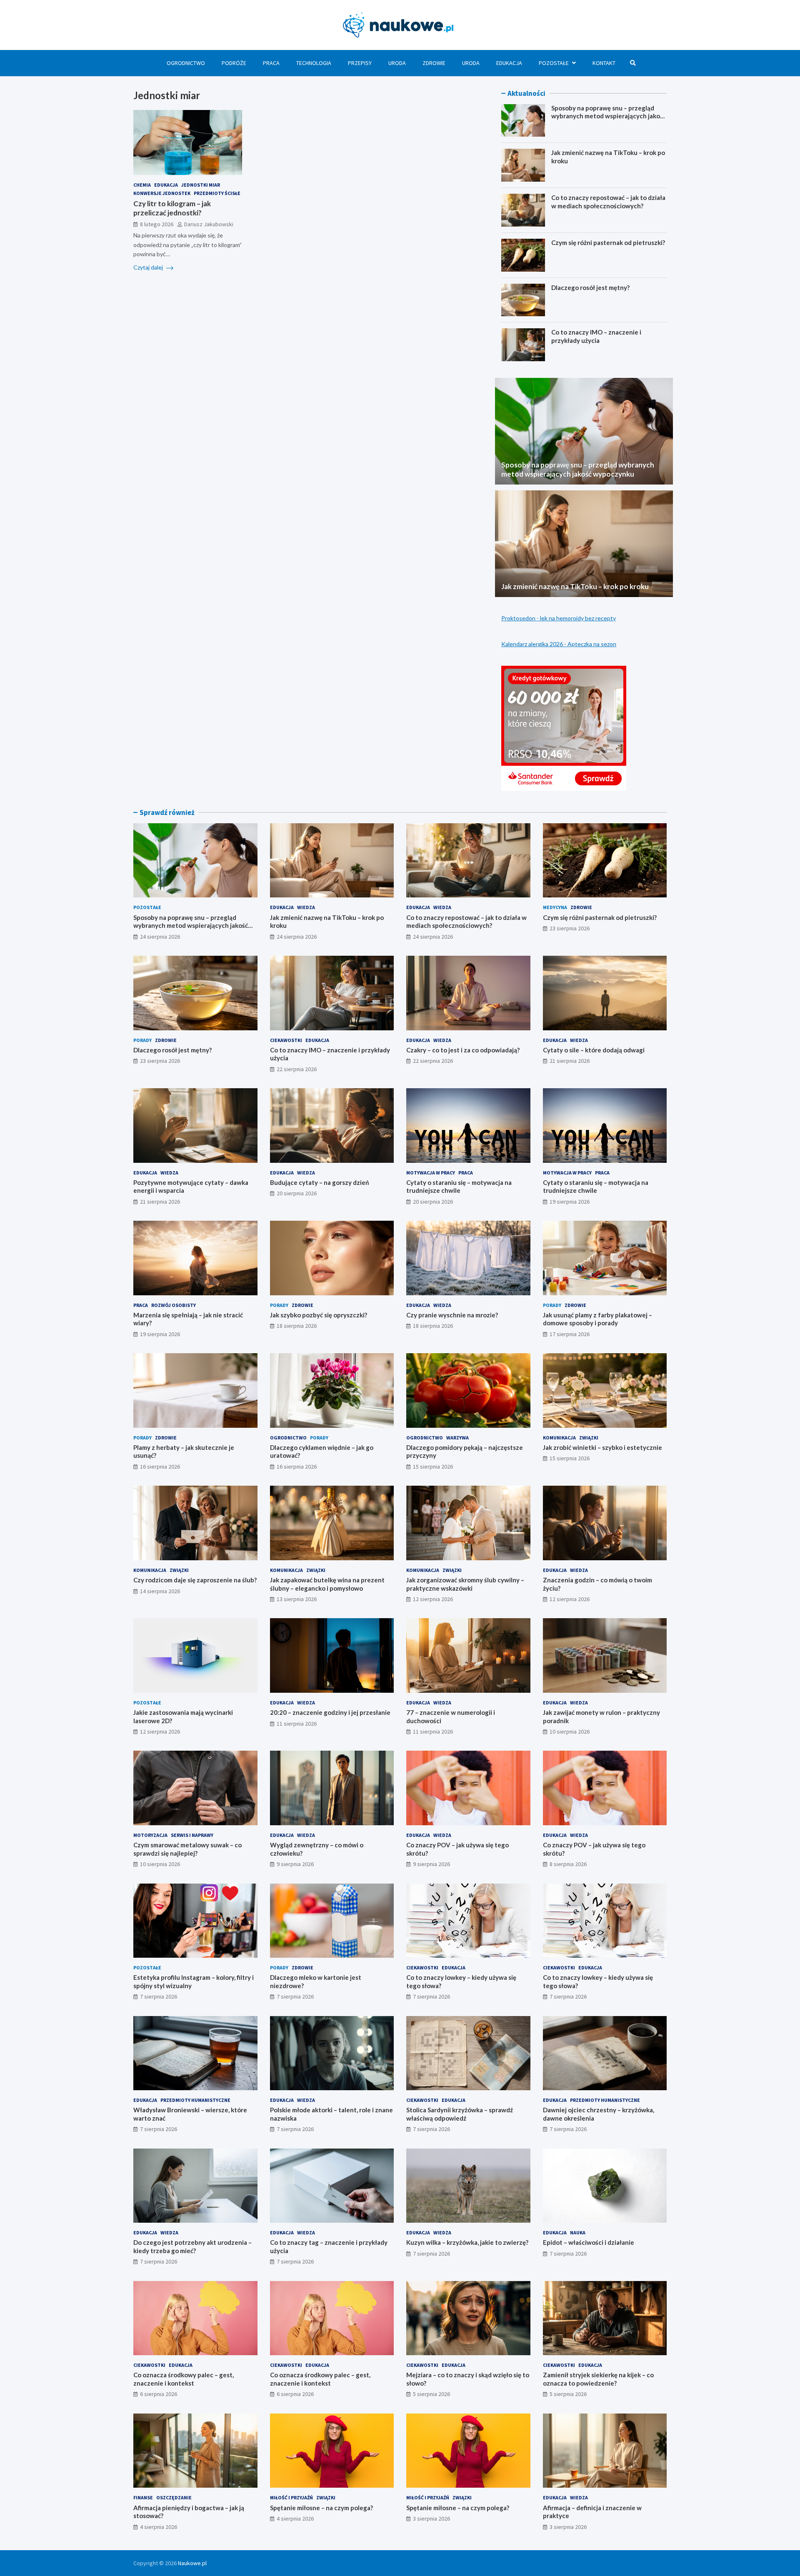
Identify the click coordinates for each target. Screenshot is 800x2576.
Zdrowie (434, 63)
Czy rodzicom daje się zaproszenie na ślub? (195, 1580)
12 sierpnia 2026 (433, 1599)
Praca (271, 63)
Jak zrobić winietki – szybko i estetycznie (602, 1447)
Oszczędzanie (174, 2497)
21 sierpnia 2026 (570, 1061)
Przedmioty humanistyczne (195, 2100)
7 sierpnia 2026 (159, 1996)
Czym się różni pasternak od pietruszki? (608, 242)
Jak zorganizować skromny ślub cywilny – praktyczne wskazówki (465, 1584)
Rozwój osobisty (174, 1305)
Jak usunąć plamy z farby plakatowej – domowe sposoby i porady (597, 1319)
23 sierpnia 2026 (570, 928)
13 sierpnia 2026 (297, 1599)
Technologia (314, 63)
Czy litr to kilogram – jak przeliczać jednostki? (172, 208)
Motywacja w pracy (431, 1173)
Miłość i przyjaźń (291, 2497)
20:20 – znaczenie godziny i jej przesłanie (330, 1712)
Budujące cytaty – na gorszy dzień (320, 1182)
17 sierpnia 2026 (570, 1334)
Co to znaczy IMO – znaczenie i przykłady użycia (596, 336)
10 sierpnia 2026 (570, 1731)
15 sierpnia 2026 (433, 1467)
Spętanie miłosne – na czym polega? (321, 2508)
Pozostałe (554, 63)
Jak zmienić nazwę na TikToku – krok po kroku (575, 586)
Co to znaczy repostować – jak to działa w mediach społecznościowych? (608, 202)
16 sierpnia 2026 (160, 1467)
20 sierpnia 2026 (297, 1193)
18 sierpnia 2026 (297, 1326)
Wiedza (306, 907)
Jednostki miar (201, 185)
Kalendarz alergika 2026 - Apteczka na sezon (559, 644)
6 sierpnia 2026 (159, 2394)
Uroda (397, 63)
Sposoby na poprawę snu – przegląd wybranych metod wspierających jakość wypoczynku (609, 116)
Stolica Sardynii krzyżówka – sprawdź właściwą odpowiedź (460, 2114)
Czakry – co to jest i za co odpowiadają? (463, 1050)
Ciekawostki (286, 1040)
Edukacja (509, 63)
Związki (589, 1438)
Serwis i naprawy (192, 1835)
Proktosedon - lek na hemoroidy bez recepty (559, 618)
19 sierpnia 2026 (570, 1202)
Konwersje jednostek (162, 193)
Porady (142, 1040)
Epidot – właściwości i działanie (589, 2242)
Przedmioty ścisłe (217, 193)
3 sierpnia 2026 (431, 2519)
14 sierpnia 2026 (160, 1591)
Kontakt (604, 63)
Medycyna (555, 907)
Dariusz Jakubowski (209, 224)
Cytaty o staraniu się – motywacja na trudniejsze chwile (459, 1187)
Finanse (143, 2497)
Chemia (142, 185)
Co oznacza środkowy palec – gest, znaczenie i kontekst (184, 2379)
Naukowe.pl (192, 2563)
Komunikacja (559, 1438)
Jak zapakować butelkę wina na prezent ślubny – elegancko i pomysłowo (327, 1584)
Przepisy (360, 63)
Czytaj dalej (149, 267)
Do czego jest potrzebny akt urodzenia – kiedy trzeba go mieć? (192, 2246)
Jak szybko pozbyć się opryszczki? (319, 1315)
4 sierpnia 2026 (159, 2527)
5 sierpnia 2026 (431, 2394)
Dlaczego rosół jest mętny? (590, 287)
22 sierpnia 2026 (297, 1069)
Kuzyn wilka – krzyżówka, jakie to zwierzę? (467, 2242)
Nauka (578, 2232)
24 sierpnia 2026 (160, 937)
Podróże (234, 63)
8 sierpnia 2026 (568, 1864)
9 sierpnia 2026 (295, 1864)
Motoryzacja (150, 1835)
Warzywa (457, 1438)
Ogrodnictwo (186, 63)
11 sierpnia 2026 (297, 1724)
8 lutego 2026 (157, 224)
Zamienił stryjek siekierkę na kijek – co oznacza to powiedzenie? (598, 2379)
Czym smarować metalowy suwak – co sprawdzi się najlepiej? (187, 1849)
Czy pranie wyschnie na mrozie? (452, 1315)
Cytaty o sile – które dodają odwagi (594, 1050)
